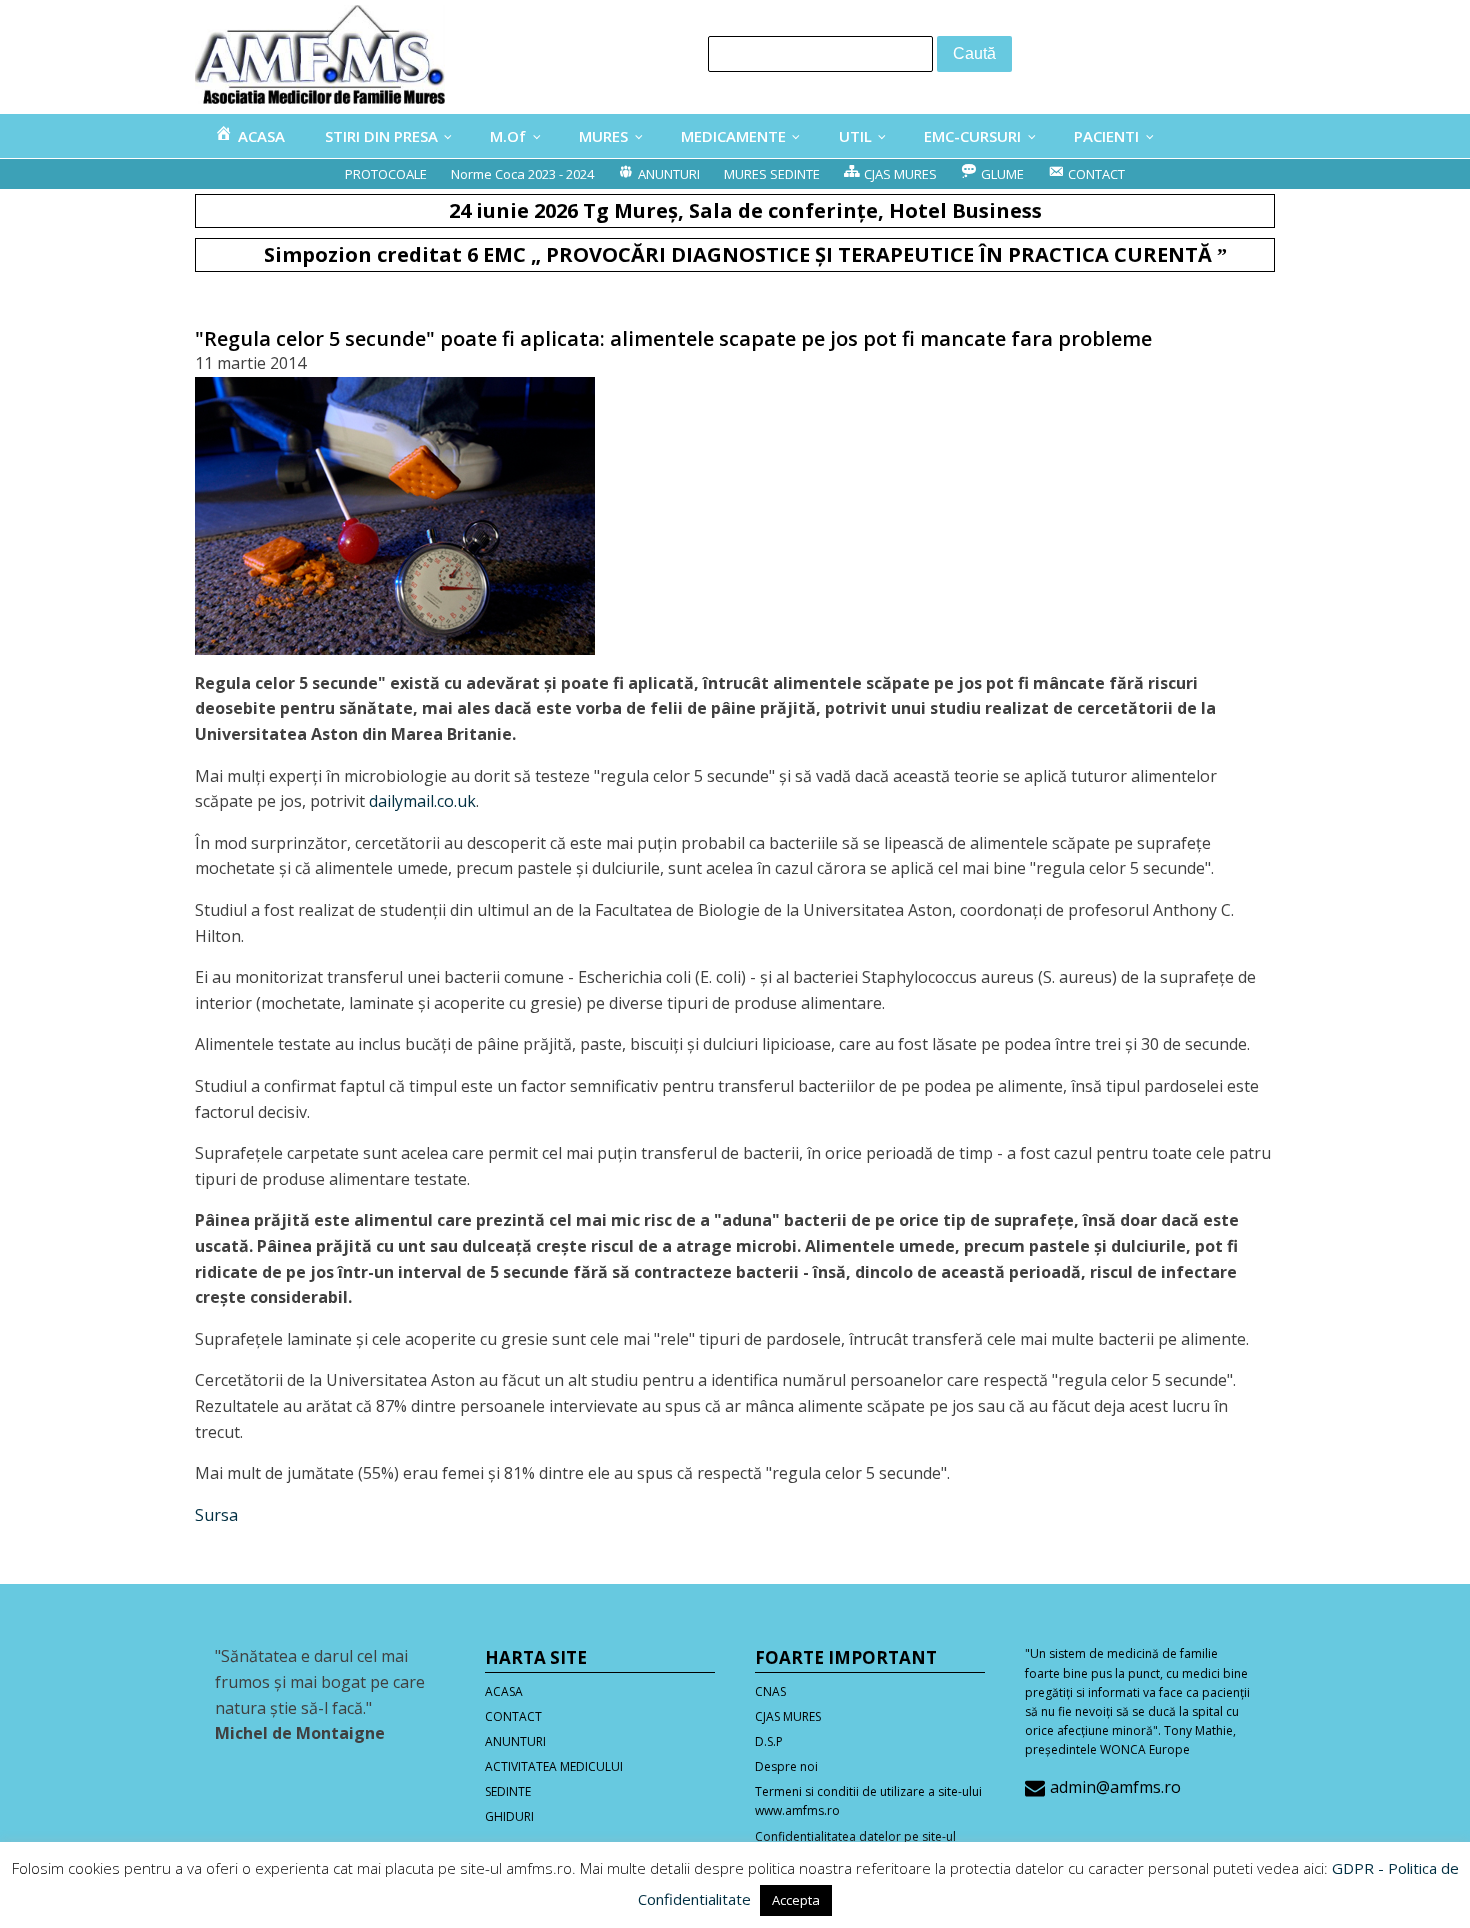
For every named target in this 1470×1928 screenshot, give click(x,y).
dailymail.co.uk (422, 801)
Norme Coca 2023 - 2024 (522, 174)
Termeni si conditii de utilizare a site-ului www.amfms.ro (868, 1801)
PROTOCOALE (386, 174)
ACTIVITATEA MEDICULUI (554, 1766)
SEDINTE (508, 1791)
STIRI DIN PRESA (381, 136)
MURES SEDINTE (772, 174)
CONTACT (513, 1716)
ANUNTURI (515, 1741)
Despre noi (786, 1766)
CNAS (770, 1691)
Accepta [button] (796, 1900)
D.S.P (769, 1741)
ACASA (504, 1691)
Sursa (216, 1515)
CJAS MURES (788, 1716)
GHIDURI (509, 1816)
